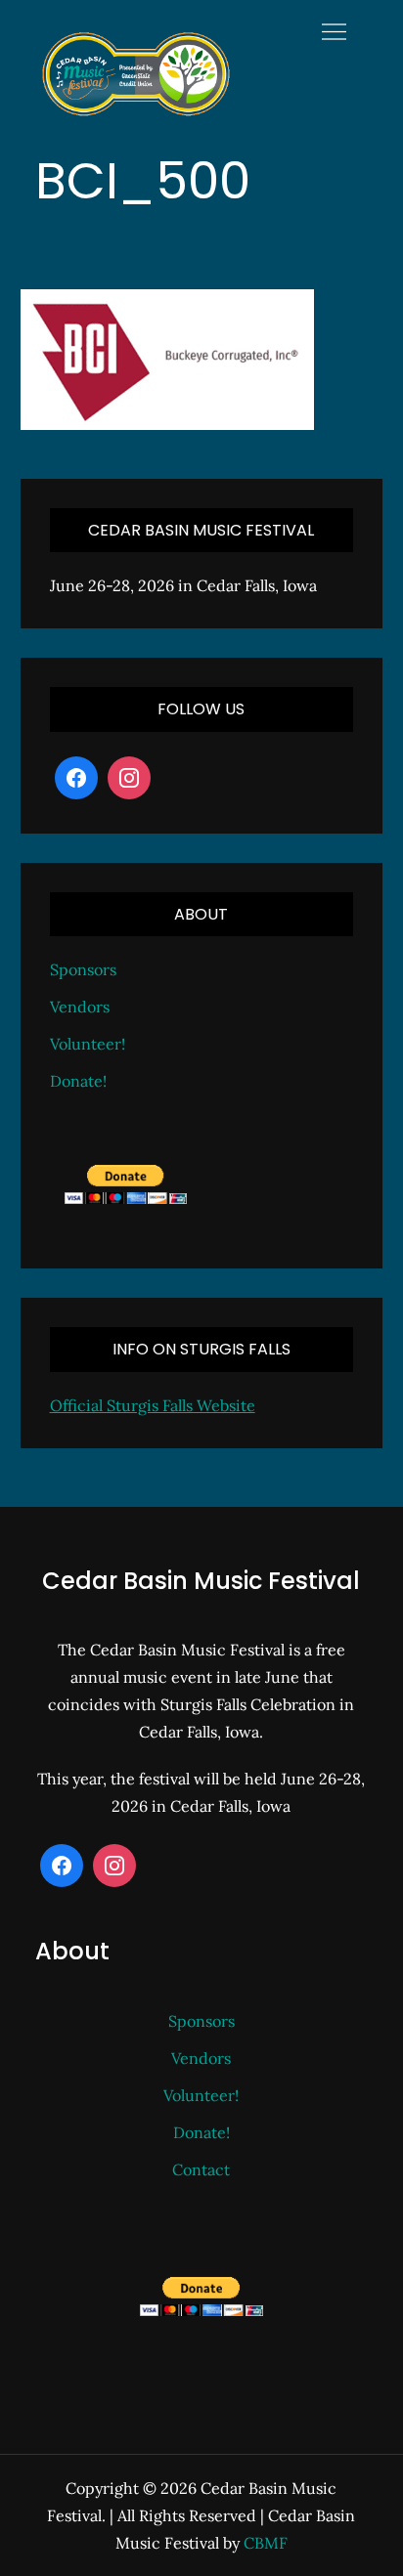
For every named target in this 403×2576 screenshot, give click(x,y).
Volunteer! (88, 1044)
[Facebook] (76, 778)
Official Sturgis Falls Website (153, 1405)
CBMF (266, 2543)
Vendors (80, 1007)
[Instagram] (129, 778)
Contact (201, 2169)
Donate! (78, 1081)
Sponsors (83, 969)
